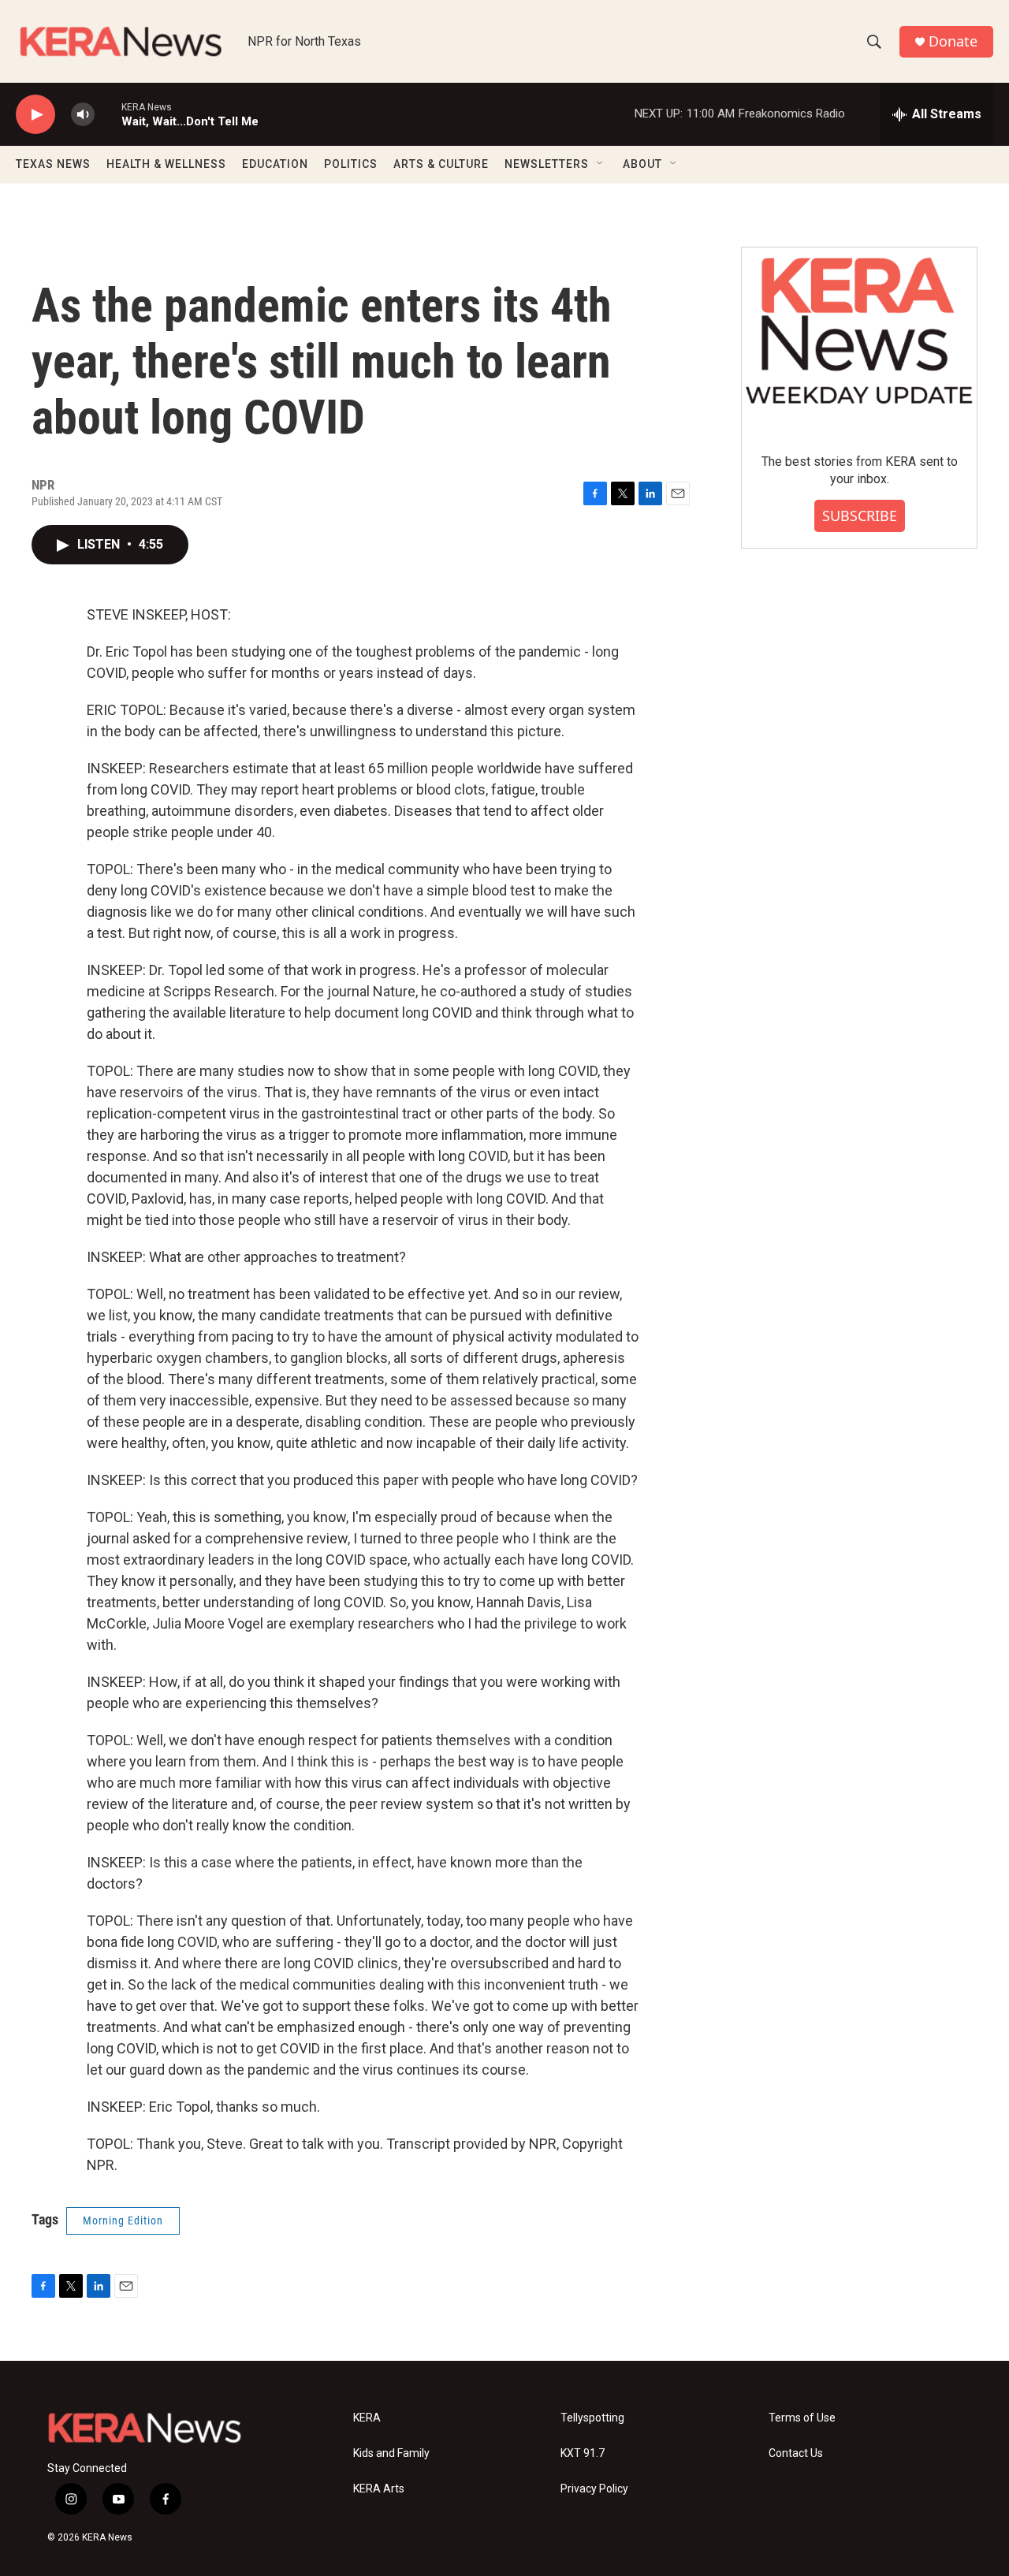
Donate (953, 41)
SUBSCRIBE (860, 516)
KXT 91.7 (583, 2453)
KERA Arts (379, 2489)
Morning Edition (123, 2220)
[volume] (83, 115)
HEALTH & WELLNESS (166, 164)
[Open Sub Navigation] (601, 164)
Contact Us (796, 2453)
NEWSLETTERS (547, 164)
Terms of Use (802, 2418)
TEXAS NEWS (53, 164)
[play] (35, 115)
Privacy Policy (594, 2489)
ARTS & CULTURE (441, 164)
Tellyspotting (592, 2418)
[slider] (108, 114)
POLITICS (351, 164)
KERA (367, 2418)
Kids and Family (391, 2453)
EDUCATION (275, 164)
